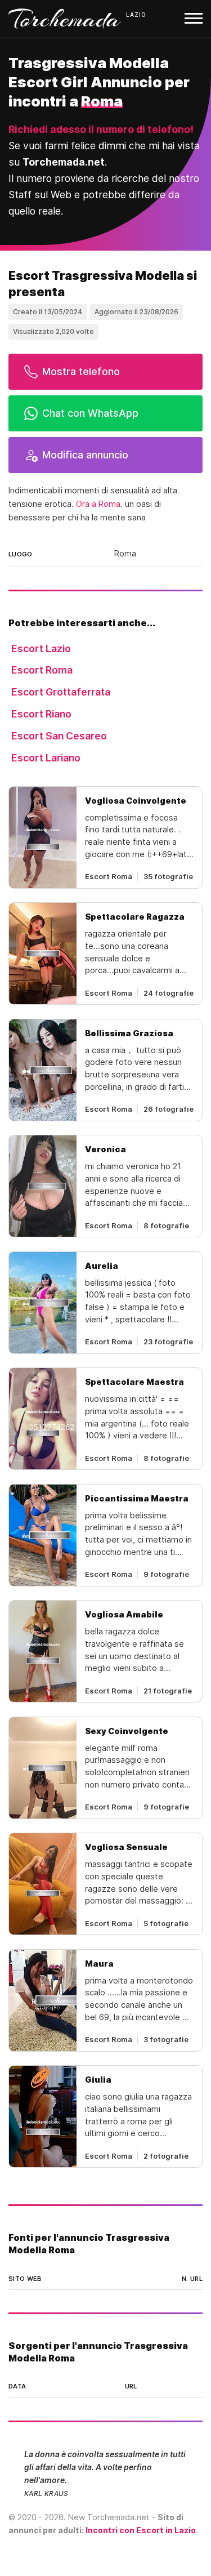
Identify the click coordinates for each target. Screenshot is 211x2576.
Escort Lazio (41, 649)
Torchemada (65, 19)
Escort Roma (42, 670)
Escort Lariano (46, 758)
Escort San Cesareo (59, 736)
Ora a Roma (98, 504)
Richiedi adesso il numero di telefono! (101, 129)
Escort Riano (41, 714)
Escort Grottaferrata (61, 692)
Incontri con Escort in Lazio (141, 2530)
